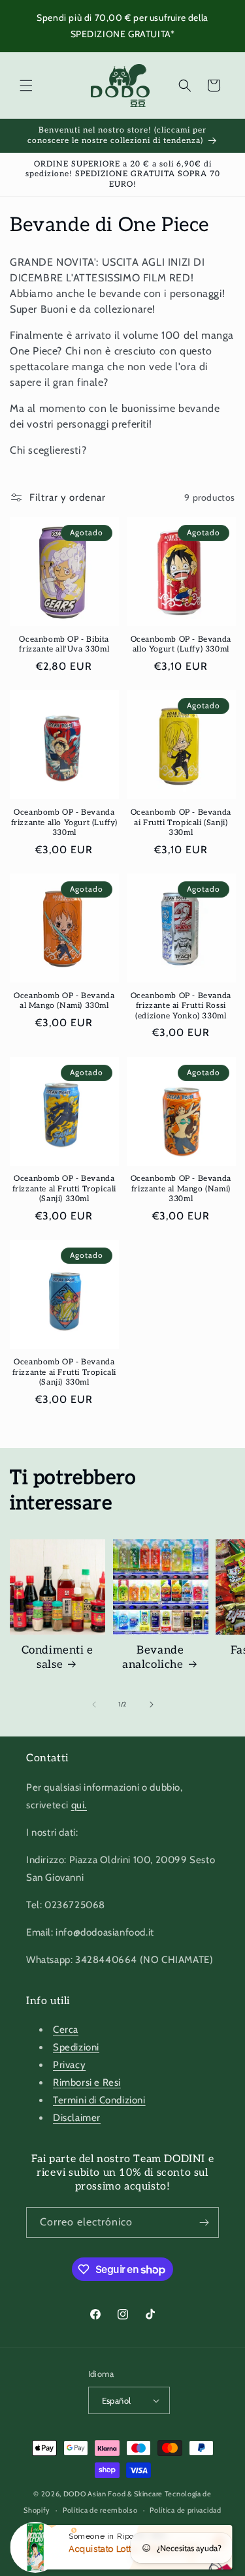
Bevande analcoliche (153, 1657)
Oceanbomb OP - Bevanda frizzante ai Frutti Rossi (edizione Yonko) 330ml (181, 1006)
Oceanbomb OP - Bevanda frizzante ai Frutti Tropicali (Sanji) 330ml (64, 1372)
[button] (26, 86)
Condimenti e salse (57, 1657)
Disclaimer (77, 2118)
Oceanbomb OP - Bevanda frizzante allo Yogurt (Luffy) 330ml (64, 823)
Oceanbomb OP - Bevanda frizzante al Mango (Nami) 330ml (181, 1189)
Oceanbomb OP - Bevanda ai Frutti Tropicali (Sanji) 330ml (181, 823)
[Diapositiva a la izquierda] (94, 1704)
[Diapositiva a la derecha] (152, 1704)
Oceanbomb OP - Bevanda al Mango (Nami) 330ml (64, 1001)
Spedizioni (76, 2047)
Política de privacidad (185, 2510)
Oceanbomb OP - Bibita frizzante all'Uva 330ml (64, 645)
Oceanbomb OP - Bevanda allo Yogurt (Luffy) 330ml (181, 645)
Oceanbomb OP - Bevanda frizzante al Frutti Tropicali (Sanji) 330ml (64, 1189)
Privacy (69, 2065)
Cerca (66, 2030)
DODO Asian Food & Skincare (113, 2494)
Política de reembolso (100, 2510)
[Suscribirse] (204, 2223)
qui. (79, 1805)
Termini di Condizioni (99, 2100)
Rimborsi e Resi (87, 2082)
